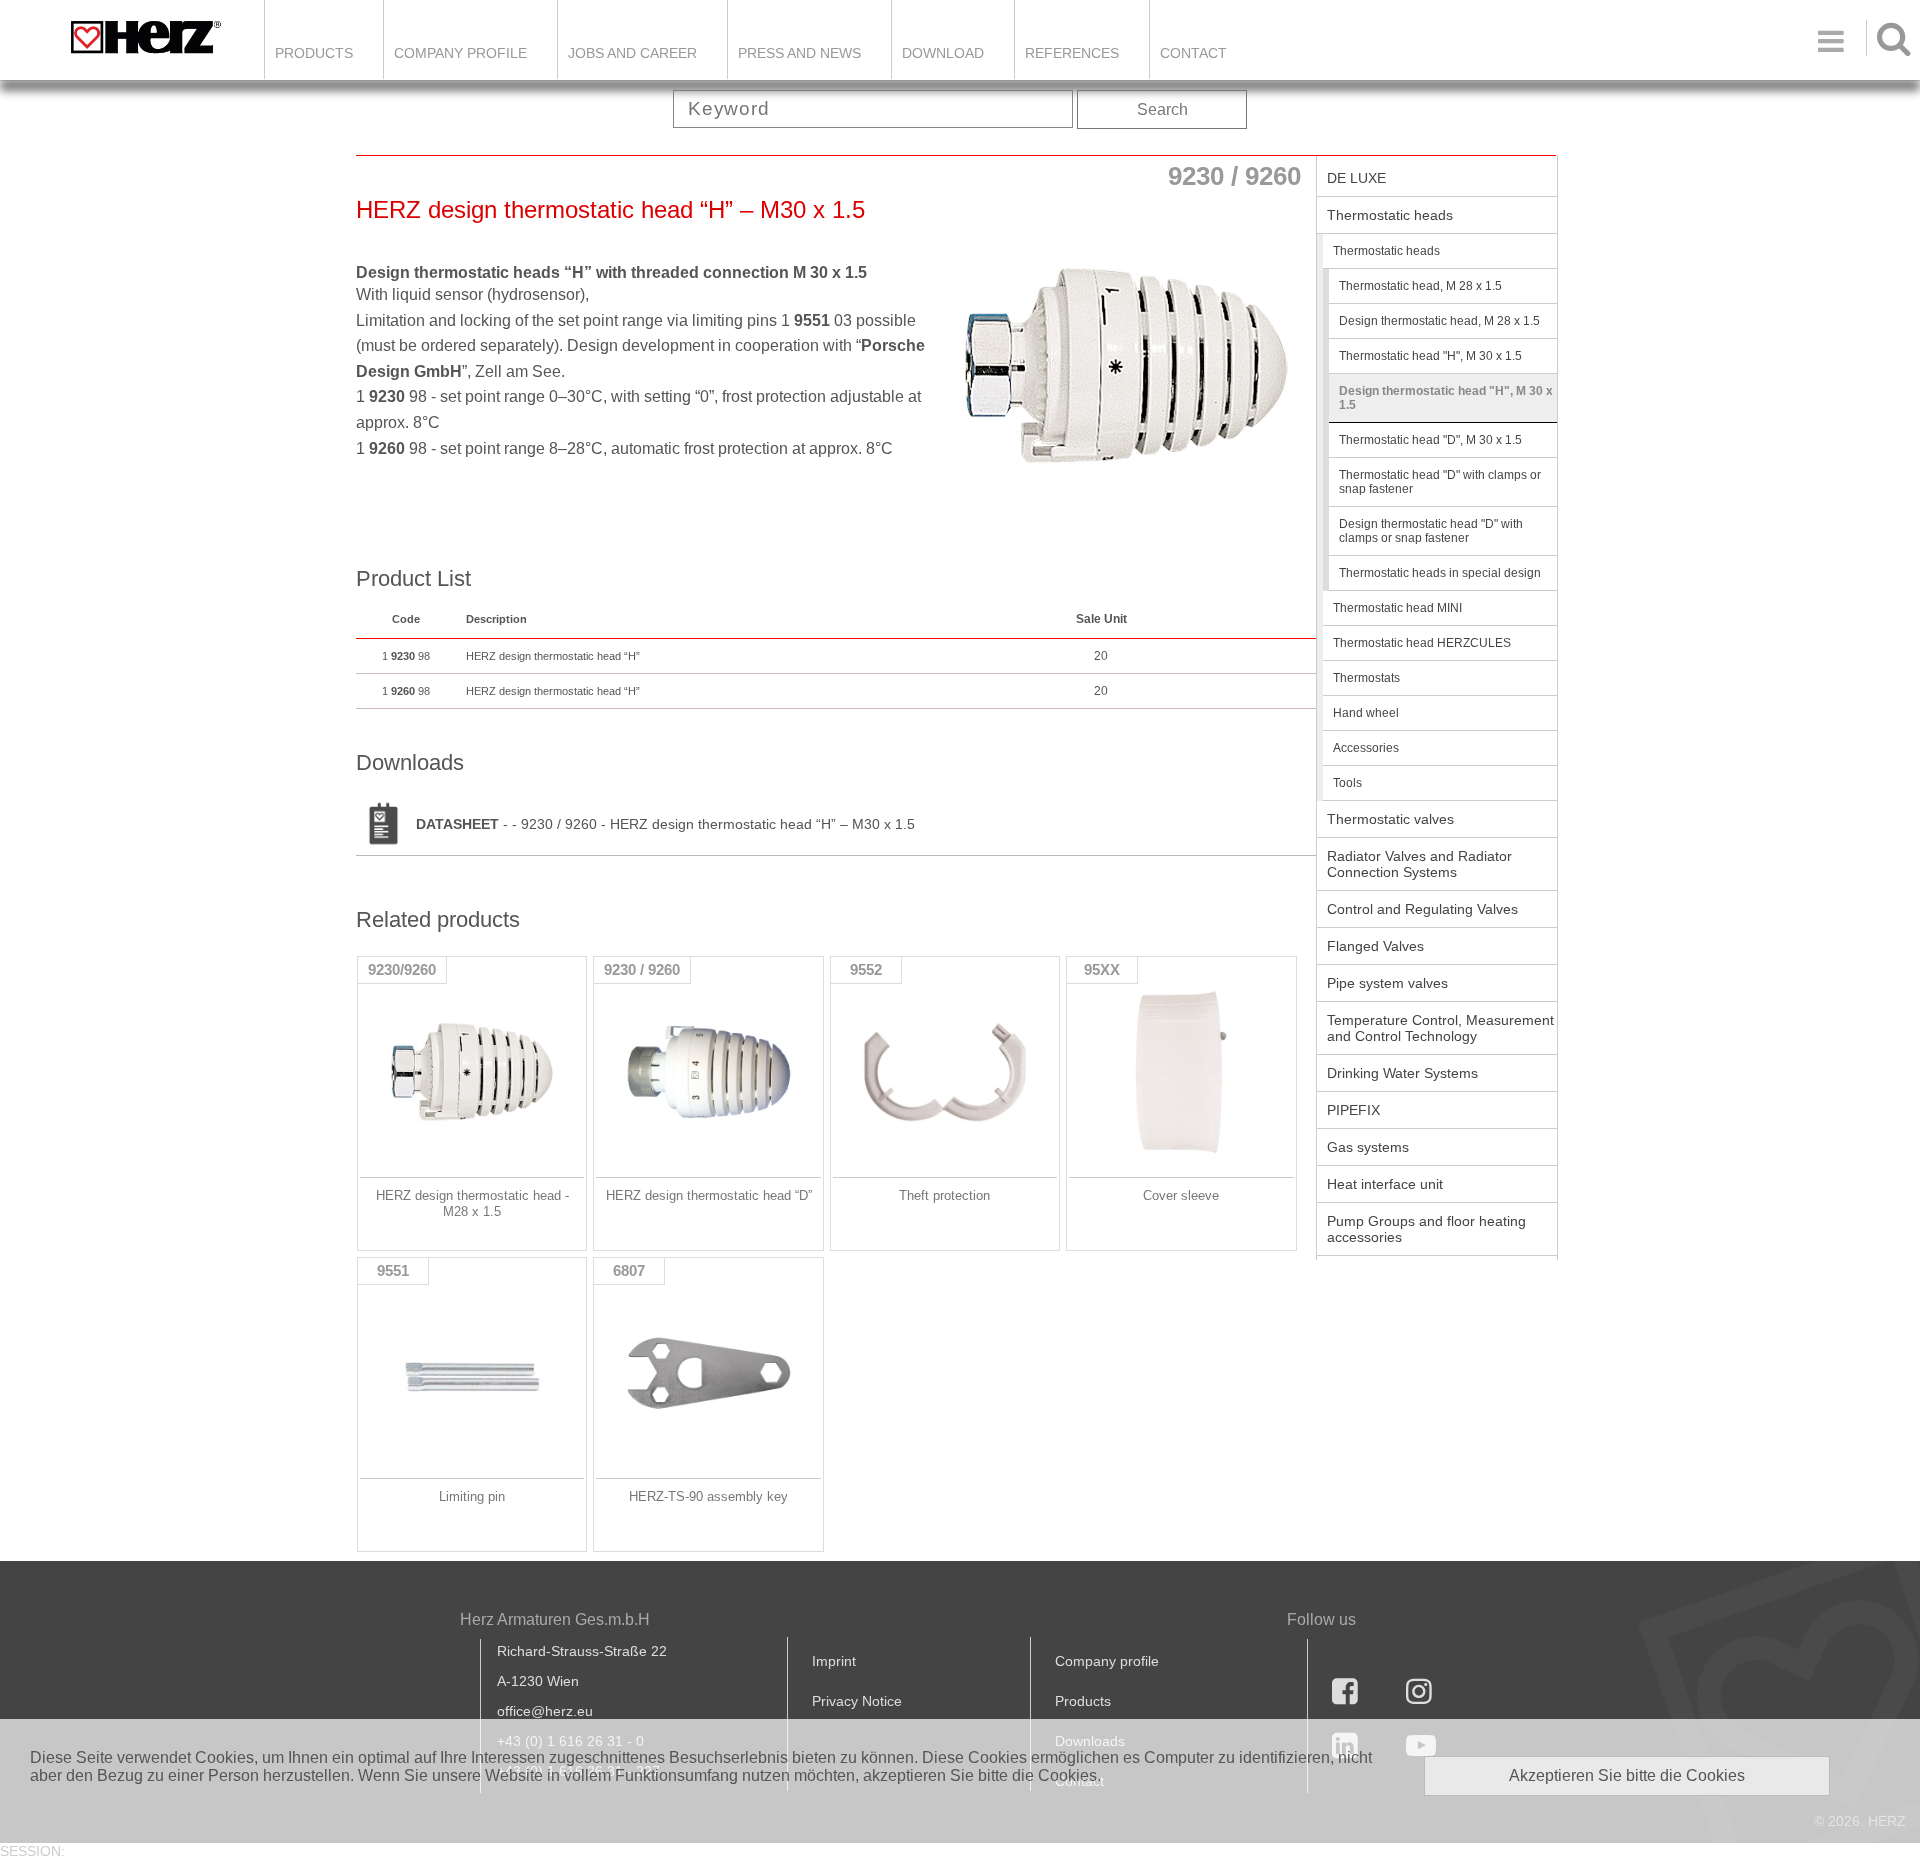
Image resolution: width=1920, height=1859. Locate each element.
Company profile (1107, 1661)
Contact (1193, 53)
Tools (1347, 783)
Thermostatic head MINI (1397, 608)
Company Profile (460, 53)
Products (314, 53)
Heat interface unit (1385, 1184)
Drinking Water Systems (1402, 1073)
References (1072, 53)
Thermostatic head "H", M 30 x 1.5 (1430, 356)
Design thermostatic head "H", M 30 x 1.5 (1446, 398)
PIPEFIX (1353, 1110)
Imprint (834, 1661)
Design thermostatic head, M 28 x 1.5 (1439, 321)
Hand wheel (1366, 713)
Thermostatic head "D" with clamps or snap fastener (1440, 482)
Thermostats (1366, 678)
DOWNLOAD (943, 53)
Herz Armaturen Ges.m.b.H (555, 1619)
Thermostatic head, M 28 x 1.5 (1420, 286)
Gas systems (1368, 1147)
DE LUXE (1356, 178)
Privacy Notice (857, 1701)
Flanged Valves (1375, 946)
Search (1162, 109)
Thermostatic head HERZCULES (1422, 643)
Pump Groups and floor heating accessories (1426, 1229)
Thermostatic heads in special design (1440, 573)
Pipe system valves (1387, 983)
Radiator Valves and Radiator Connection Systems (1419, 864)
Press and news (799, 53)
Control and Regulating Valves (1422, 909)
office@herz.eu (545, 1711)
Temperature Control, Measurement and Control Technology (1440, 1028)
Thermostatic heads (1390, 215)
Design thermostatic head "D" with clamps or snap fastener (1431, 531)
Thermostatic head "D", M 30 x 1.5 (1430, 440)
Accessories (1366, 748)
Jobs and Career (632, 53)
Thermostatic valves (1390, 819)
